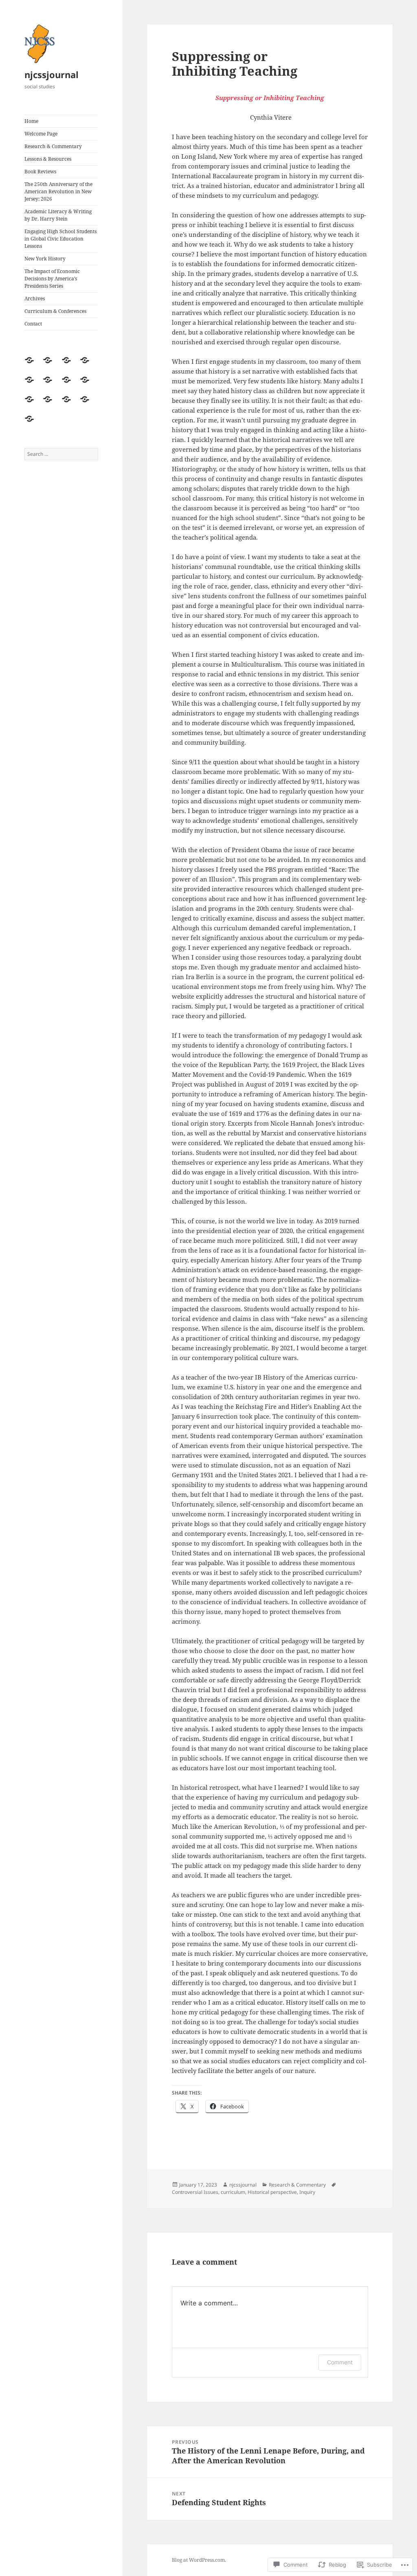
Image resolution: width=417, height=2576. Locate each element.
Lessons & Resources (48, 159)
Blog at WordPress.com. (199, 2560)
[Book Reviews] (32, 385)
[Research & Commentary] (69, 365)
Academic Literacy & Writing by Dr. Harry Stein (58, 215)
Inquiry (307, 2192)
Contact (33, 324)
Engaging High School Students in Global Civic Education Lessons (60, 239)
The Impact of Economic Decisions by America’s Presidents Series (52, 279)
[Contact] (32, 424)
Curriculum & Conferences (55, 311)
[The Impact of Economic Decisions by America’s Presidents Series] (50, 404)
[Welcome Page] (50, 365)
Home (31, 121)
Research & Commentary (53, 146)
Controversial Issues (195, 2192)
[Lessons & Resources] (88, 365)
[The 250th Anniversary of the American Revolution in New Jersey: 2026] (50, 385)
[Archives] (69, 404)
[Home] (32, 365)
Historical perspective (272, 2192)
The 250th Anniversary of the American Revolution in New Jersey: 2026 (58, 191)
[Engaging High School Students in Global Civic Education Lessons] (88, 385)
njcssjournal (52, 74)
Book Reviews (40, 172)
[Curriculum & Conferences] (88, 404)
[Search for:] (61, 454)
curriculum (233, 2192)
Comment (340, 2362)
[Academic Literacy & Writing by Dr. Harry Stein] (69, 385)
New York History (45, 259)
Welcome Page (41, 134)
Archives (35, 298)
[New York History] (32, 404)
